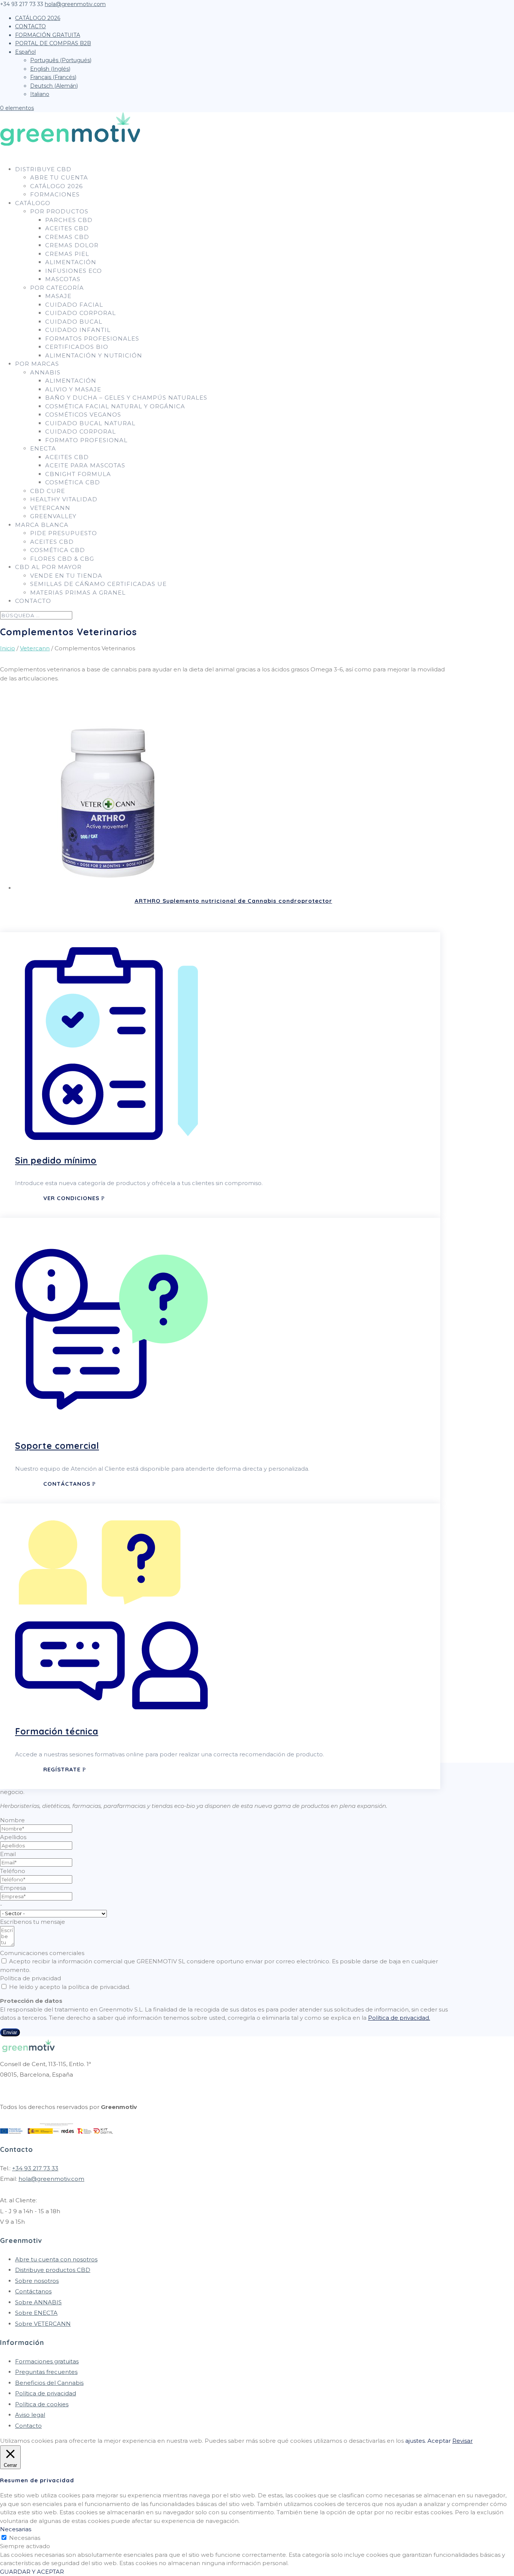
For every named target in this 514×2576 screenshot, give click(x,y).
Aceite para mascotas (85, 465)
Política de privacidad (30, 1978)
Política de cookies (42, 2404)
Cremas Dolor (72, 245)
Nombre (12, 1820)
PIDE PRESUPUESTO (64, 533)
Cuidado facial (74, 305)
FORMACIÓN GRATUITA (48, 35)
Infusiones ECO (74, 271)
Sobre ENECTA (36, 2313)
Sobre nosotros (37, 2281)
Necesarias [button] (16, 2529)
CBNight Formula (78, 474)
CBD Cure (48, 491)
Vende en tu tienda (66, 576)
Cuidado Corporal (81, 431)
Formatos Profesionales (92, 339)
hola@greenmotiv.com (51, 2179)
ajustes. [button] (416, 2441)
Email (8, 1854)
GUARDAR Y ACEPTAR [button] (32, 2572)
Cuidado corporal (81, 313)
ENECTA (43, 448)
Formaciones (55, 194)
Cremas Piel (67, 254)
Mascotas (63, 279)
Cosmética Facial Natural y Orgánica (115, 406)
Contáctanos (67, 1484)
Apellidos (13, 1837)
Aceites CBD (67, 228)
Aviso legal (30, 2415)
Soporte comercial (57, 1446)
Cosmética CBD (73, 482)
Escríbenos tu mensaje (33, 1922)
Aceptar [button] (439, 2441)
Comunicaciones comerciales (42, 1953)
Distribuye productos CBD (53, 2270)
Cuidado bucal (74, 322)
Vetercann (50, 508)
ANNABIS (45, 372)
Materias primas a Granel (78, 593)
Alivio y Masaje (73, 389)
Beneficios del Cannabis (49, 2383)
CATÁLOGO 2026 (38, 18)
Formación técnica (57, 1731)
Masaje (58, 296)
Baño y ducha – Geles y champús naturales (126, 398)
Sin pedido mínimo (56, 1160)
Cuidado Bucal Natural (90, 423)
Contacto (28, 2426)
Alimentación (71, 262)
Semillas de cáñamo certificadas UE (98, 584)
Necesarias (25, 2538)
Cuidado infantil (78, 330)
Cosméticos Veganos (83, 415)
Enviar (10, 2032)
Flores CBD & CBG (62, 559)
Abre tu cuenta (59, 177)
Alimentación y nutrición (94, 355)
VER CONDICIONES (71, 1198)
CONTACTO (30, 26)
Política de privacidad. (399, 2018)
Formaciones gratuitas (47, 2361)
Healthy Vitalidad (64, 499)
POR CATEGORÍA (57, 288)
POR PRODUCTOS (59, 211)
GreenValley (53, 516)
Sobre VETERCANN (43, 2324)
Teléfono (13, 1871)
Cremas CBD (67, 237)
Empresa (13, 1888)
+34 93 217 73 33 (35, 2168)
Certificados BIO (77, 347)
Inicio (8, 648)
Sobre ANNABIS (38, 2302)
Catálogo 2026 (56, 186)
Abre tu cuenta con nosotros (56, 2259)
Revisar (462, 2441)
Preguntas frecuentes (46, 2372)
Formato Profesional (86, 440)
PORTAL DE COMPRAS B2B (53, 43)
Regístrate (62, 1769)
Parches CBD (69, 220)
